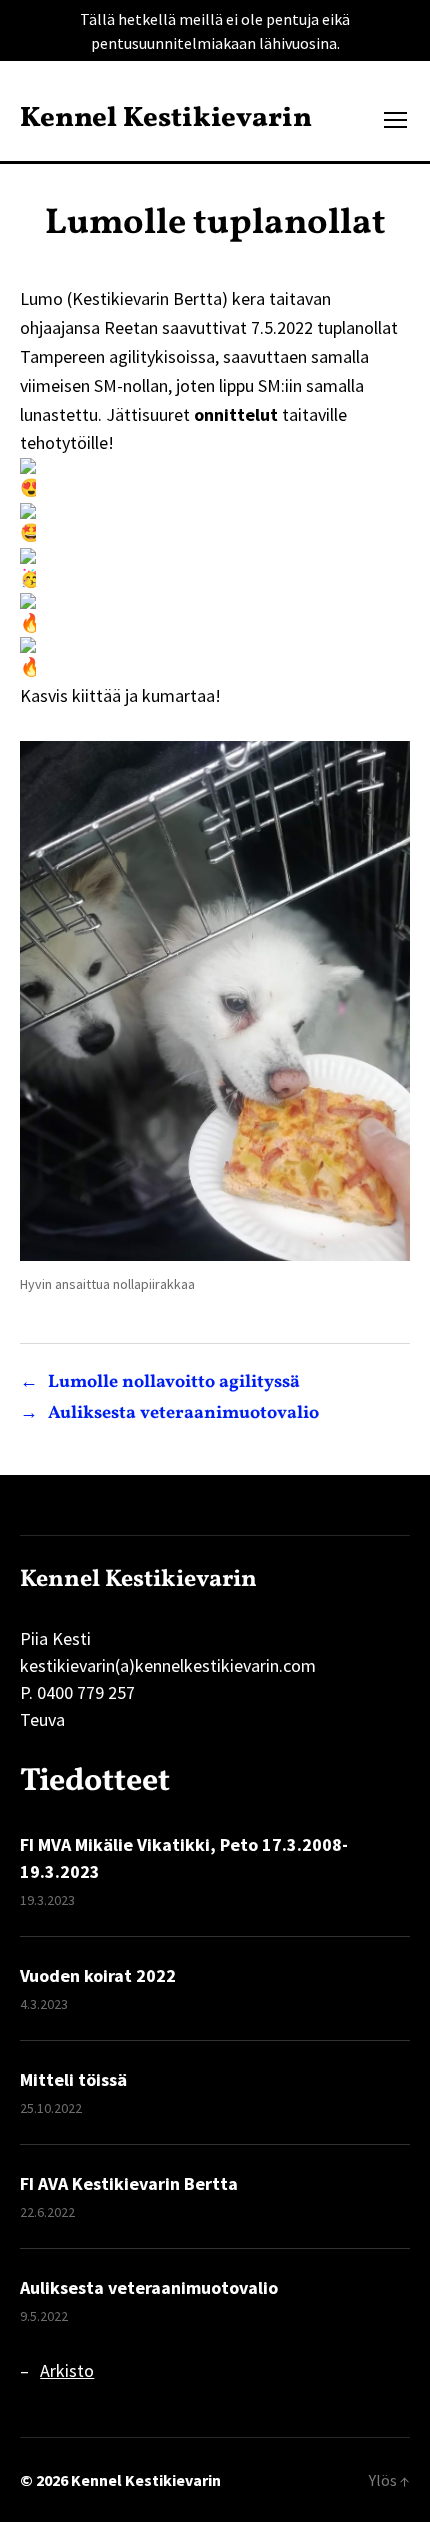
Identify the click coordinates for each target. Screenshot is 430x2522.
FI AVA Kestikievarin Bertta (129, 2183)
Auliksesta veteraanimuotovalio (149, 2287)
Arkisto (67, 2370)
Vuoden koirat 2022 (98, 1975)
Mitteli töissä (73, 2079)
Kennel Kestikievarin (166, 119)
